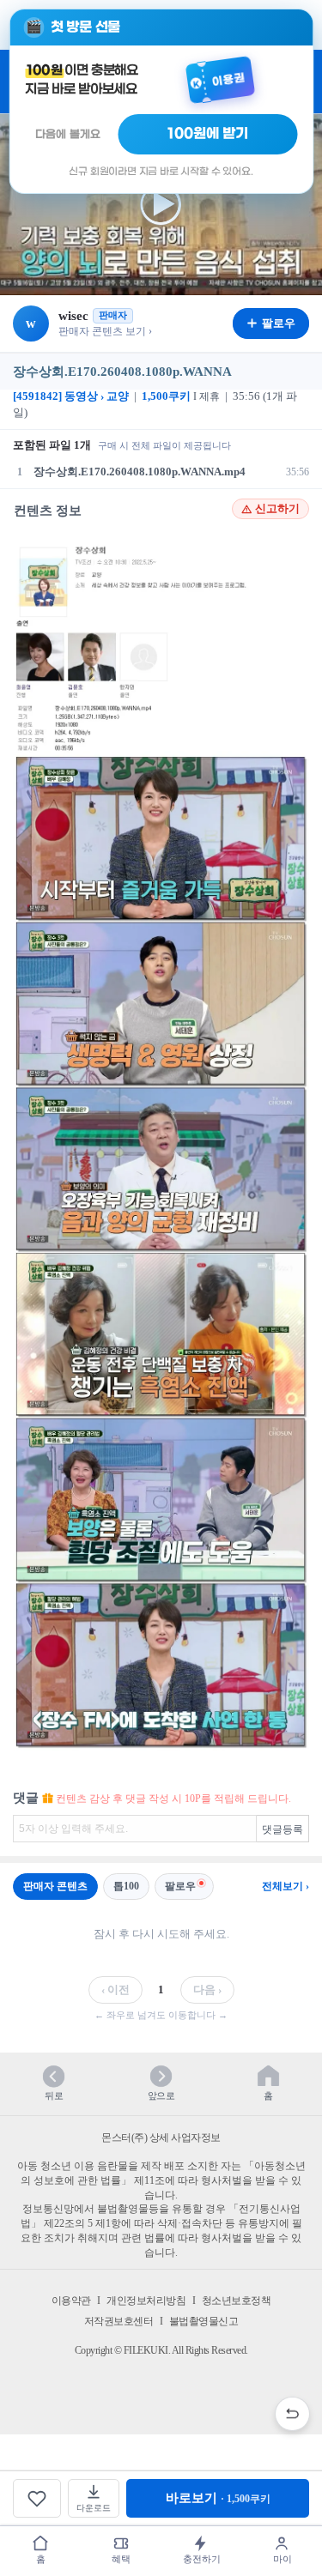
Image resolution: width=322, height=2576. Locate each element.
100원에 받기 (208, 134)
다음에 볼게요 (68, 134)
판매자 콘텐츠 (55, 1886)
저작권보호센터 (119, 2321)
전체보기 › (286, 1886)
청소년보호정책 (237, 2301)
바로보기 (218, 2498)
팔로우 (180, 1886)
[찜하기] (37, 2498)
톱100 (126, 1886)
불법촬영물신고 (204, 2321)
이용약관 (71, 2301)
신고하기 (277, 509)
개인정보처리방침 (146, 2301)
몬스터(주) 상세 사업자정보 (161, 2138)
